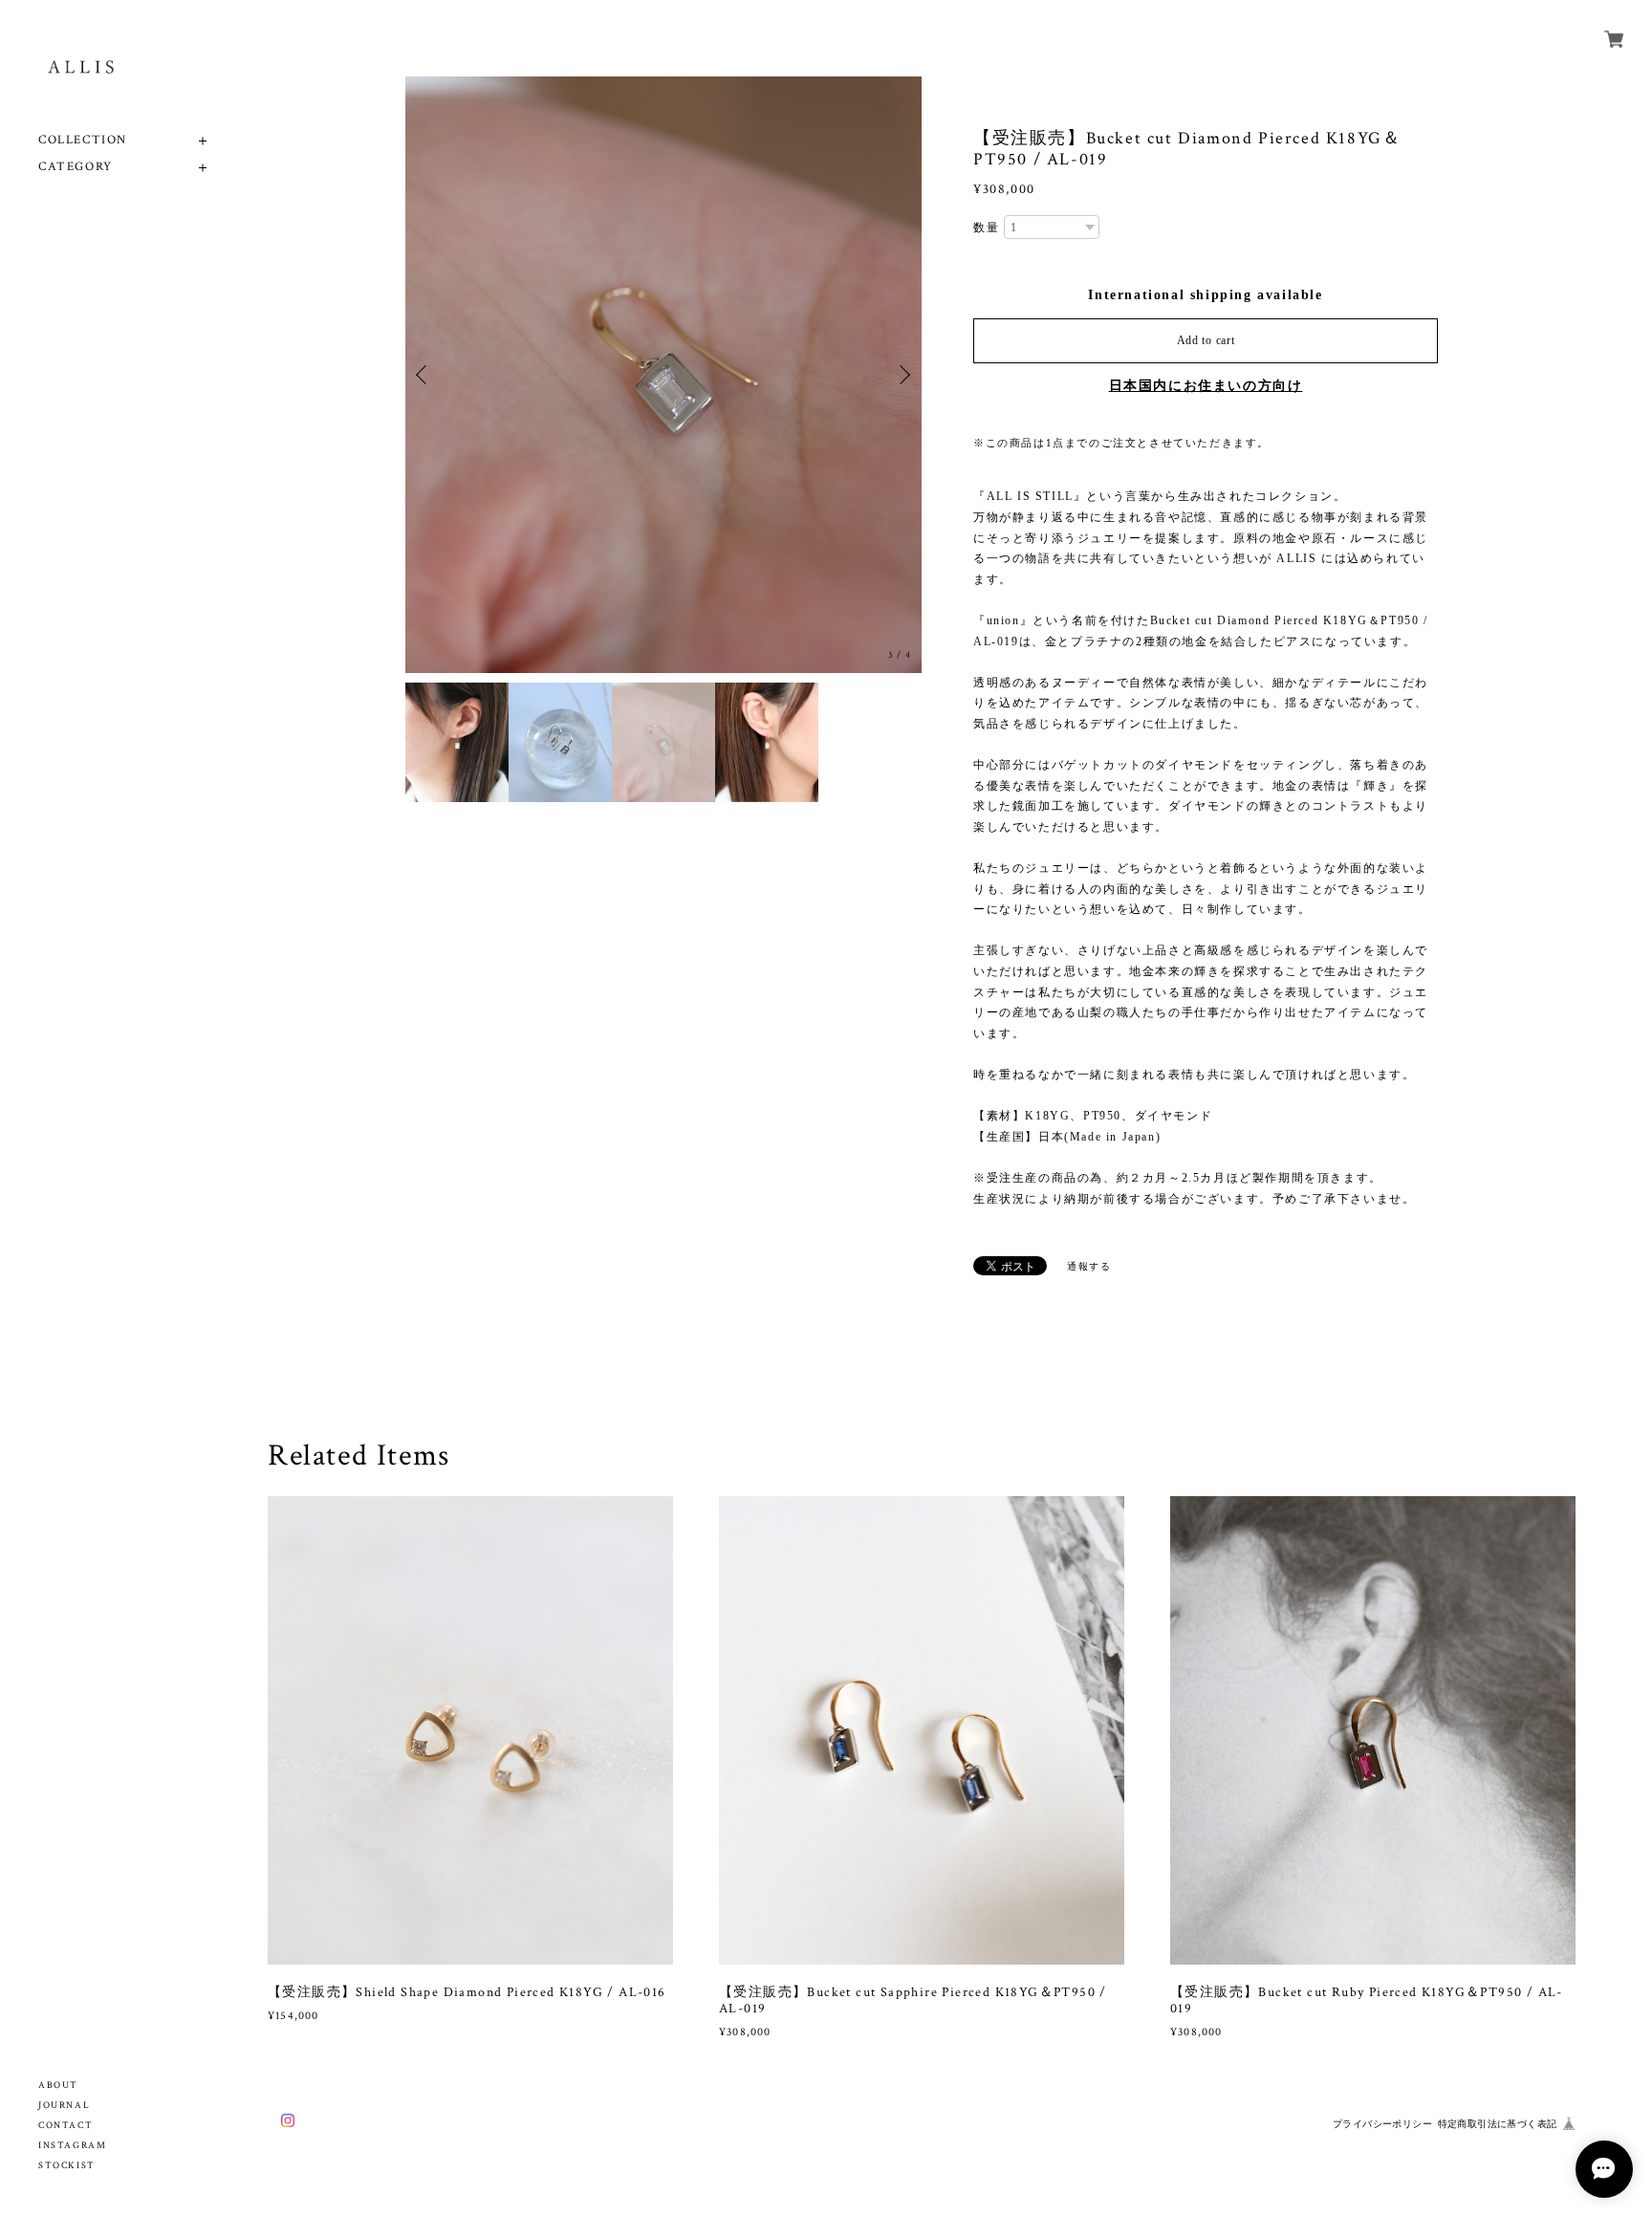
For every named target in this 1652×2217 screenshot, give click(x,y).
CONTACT (65, 2126)
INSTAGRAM (72, 2146)
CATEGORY (76, 167)
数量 (986, 228)
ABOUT (58, 2086)
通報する (1089, 1266)
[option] (663, 375)
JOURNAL (64, 2106)
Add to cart (1206, 340)
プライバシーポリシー (1382, 2124)
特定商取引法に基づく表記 (1498, 2124)
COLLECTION (83, 140)
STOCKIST (67, 2166)
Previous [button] (424, 375)
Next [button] (902, 375)
